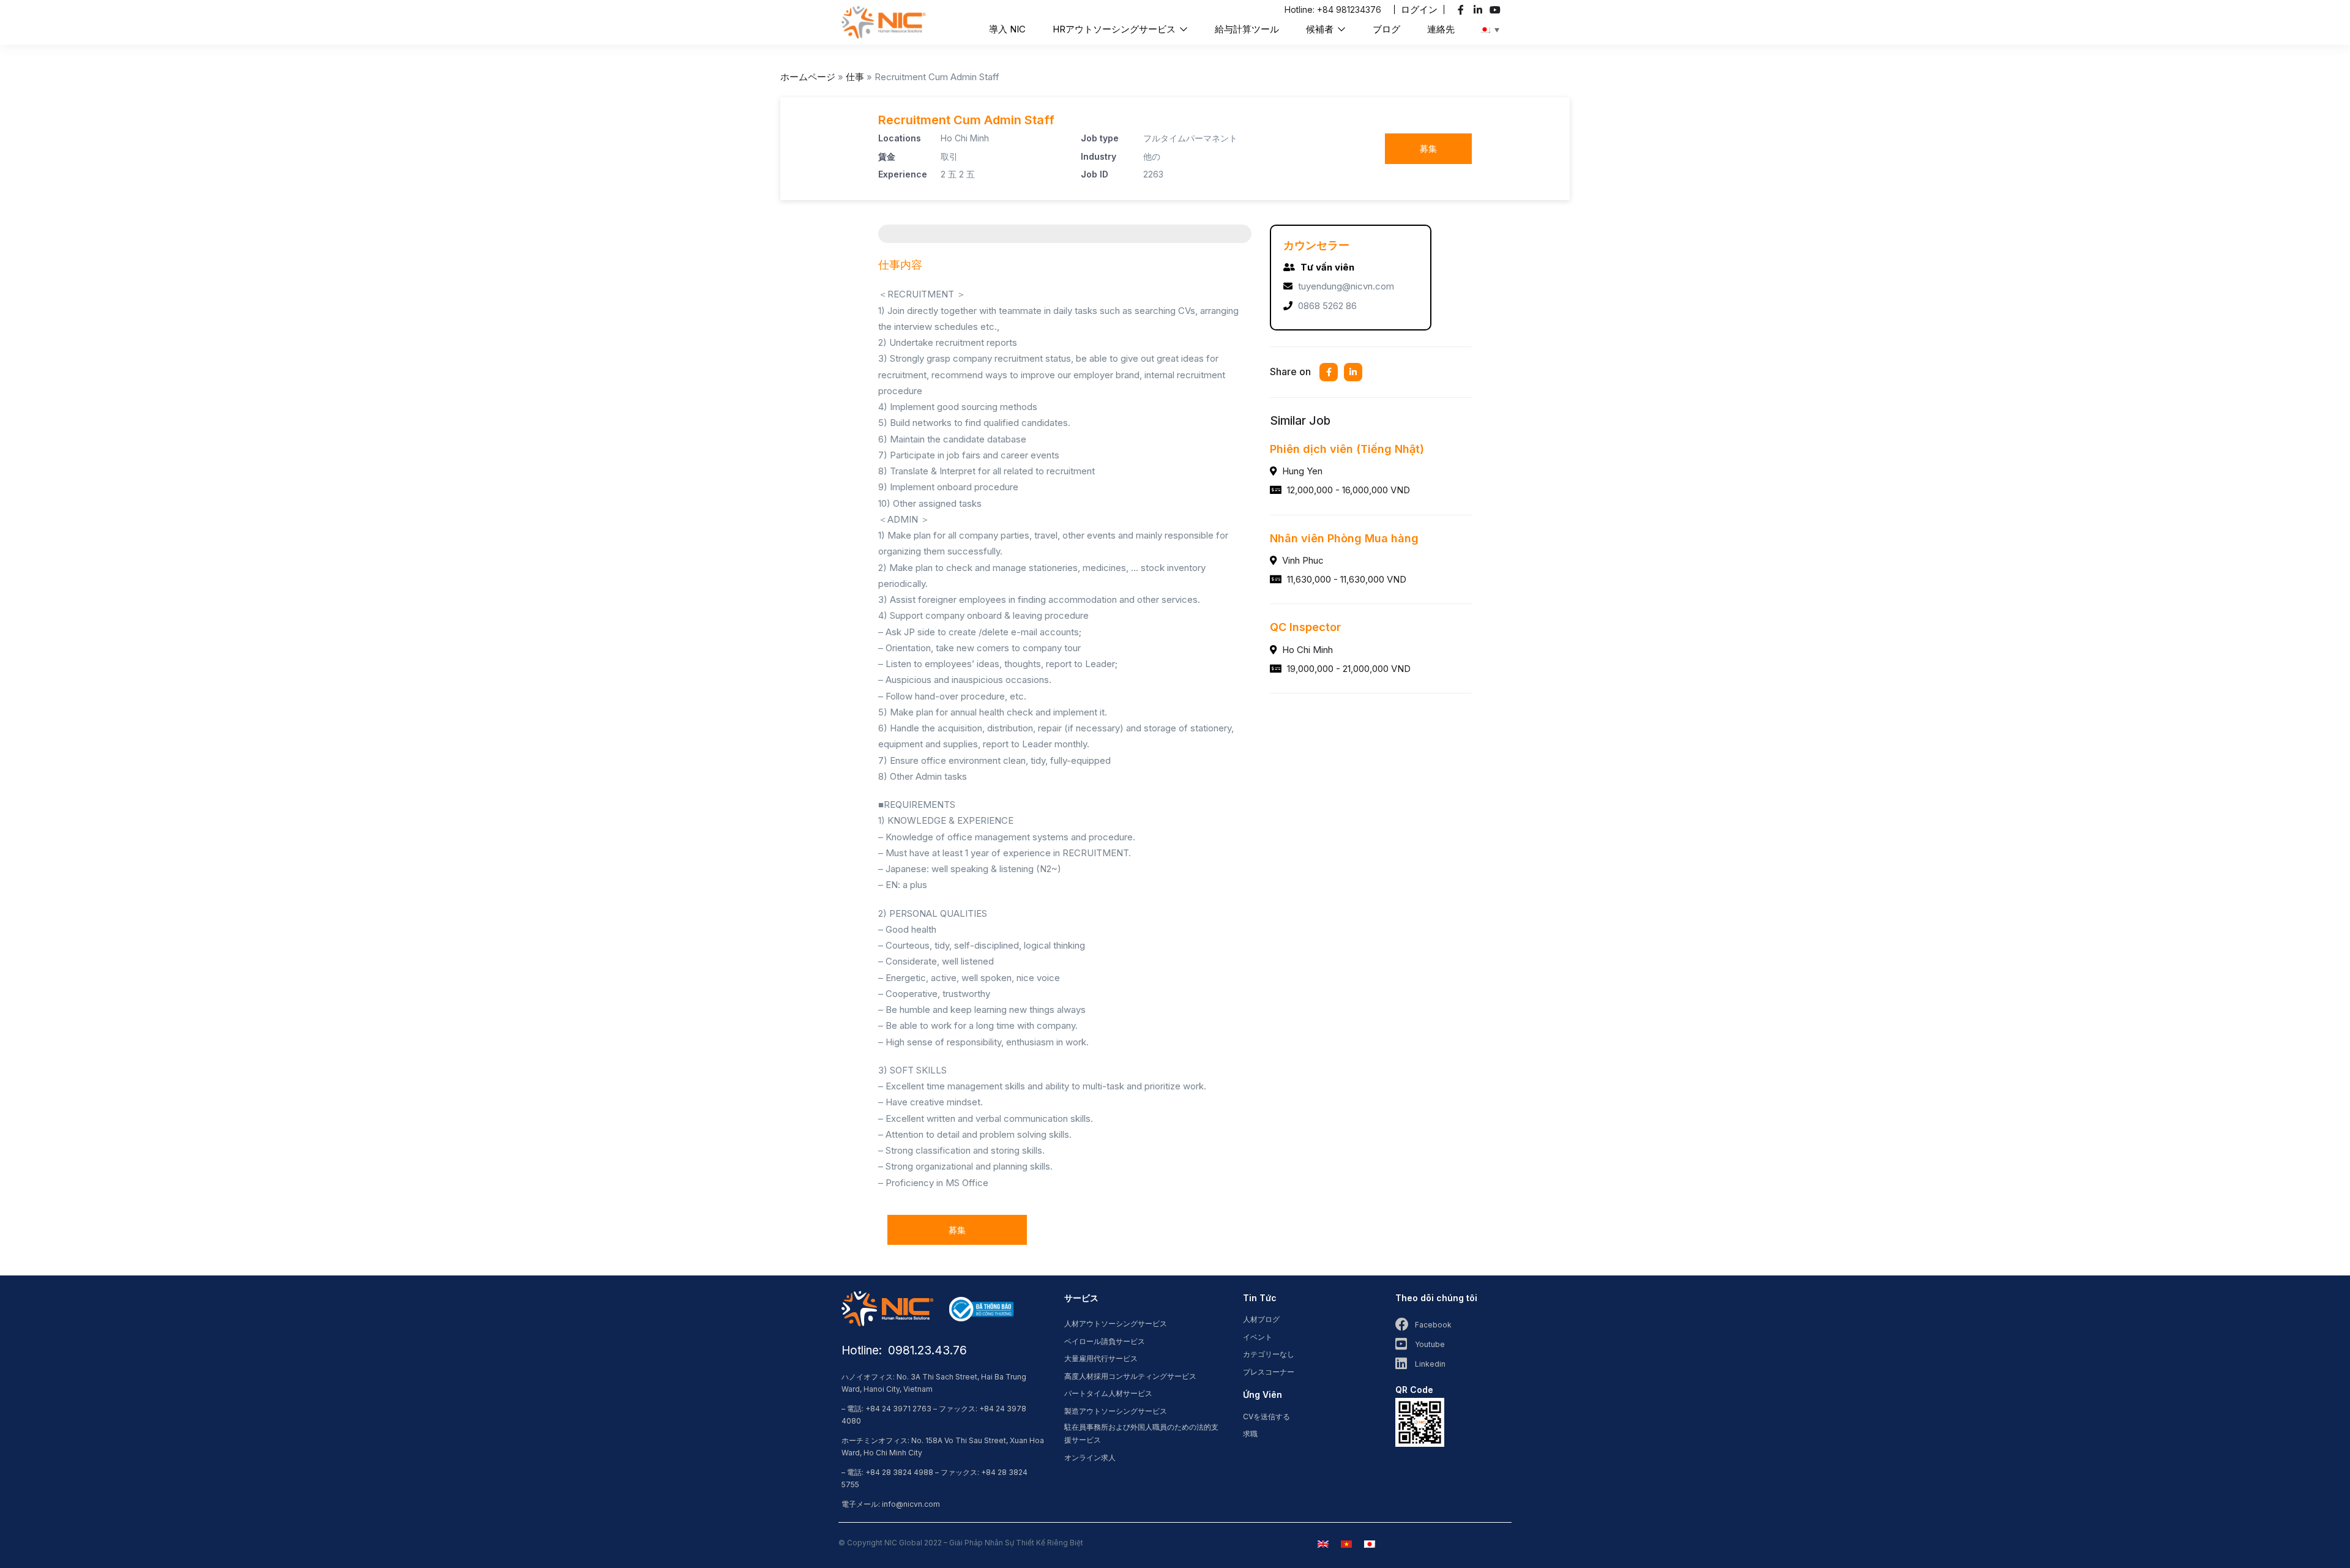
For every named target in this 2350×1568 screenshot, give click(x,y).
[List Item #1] (1462, 10)
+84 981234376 (1349, 9)
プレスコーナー (1269, 1372)
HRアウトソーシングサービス (1115, 29)
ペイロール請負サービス (1105, 1341)
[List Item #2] (1479, 10)
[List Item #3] (1497, 10)
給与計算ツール (1247, 29)
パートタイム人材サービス (1108, 1393)
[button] (1419, 9)
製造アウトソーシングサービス (1116, 1411)
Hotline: (1301, 9)
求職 (1250, 1434)
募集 (1428, 148)
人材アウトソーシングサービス (1116, 1323)
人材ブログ (1261, 1319)
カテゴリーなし (1269, 1354)
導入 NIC (1007, 29)
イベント (1258, 1337)
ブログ (1386, 29)
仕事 (855, 77)
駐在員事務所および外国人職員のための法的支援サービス (1141, 1433)
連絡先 (1441, 29)
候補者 (1321, 29)
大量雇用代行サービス (1101, 1358)
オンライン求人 (1090, 1458)
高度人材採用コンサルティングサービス (1130, 1376)
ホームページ (808, 77)
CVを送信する (1266, 1417)
